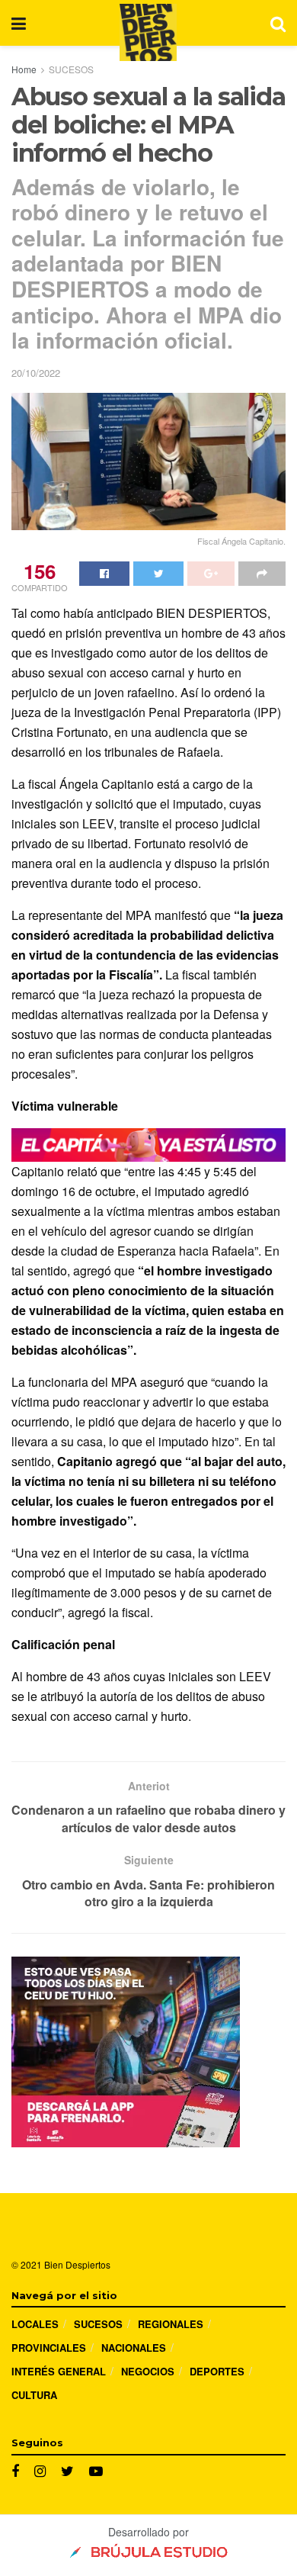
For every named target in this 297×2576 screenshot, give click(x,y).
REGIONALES (171, 2324)
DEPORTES (217, 2371)
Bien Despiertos (77, 2264)
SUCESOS (71, 69)
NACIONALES (134, 2348)
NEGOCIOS (148, 2371)
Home (24, 69)
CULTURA (34, 2395)
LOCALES (35, 2324)
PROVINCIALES (49, 2348)
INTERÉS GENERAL (59, 2371)
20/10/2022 (36, 373)
